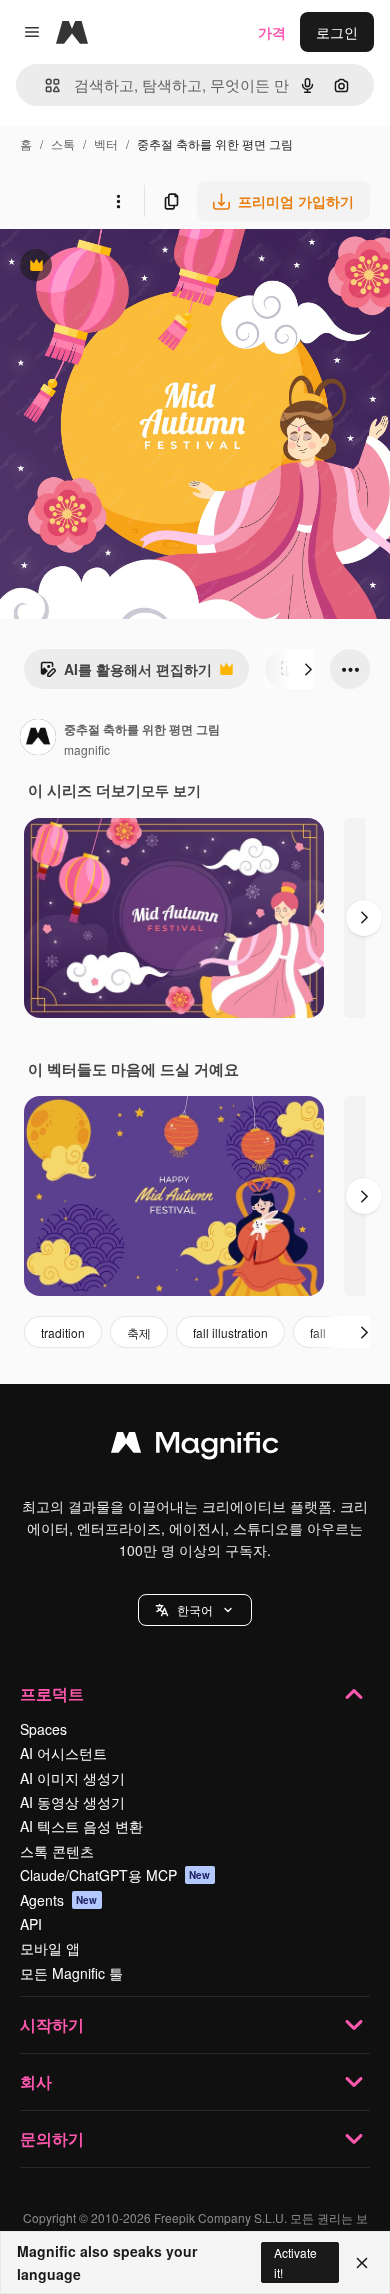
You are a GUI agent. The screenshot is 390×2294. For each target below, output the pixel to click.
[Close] (362, 2263)
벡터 (106, 143)
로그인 (337, 32)
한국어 (195, 1609)
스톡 (63, 143)
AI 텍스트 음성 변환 (81, 1826)
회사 (36, 2081)
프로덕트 (52, 1693)
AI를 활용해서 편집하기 (125, 674)
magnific (87, 749)
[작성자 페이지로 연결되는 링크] (38, 739)
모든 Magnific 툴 (71, 1973)
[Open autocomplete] (44, 85)
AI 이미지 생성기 (72, 1778)
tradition (63, 1332)
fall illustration (230, 1332)
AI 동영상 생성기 (72, 1802)
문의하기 (52, 2138)
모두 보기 (171, 790)
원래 (115, 267)
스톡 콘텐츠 (57, 1851)
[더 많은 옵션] (118, 201)
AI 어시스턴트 (63, 1753)
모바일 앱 (50, 1948)
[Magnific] (195, 1447)
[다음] (308, 669)
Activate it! (295, 2262)
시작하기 (52, 2024)
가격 (272, 32)
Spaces (43, 1729)
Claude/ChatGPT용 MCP (115, 1875)
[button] (195, 1610)
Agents (59, 1900)
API (31, 1924)
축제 (139, 1332)
